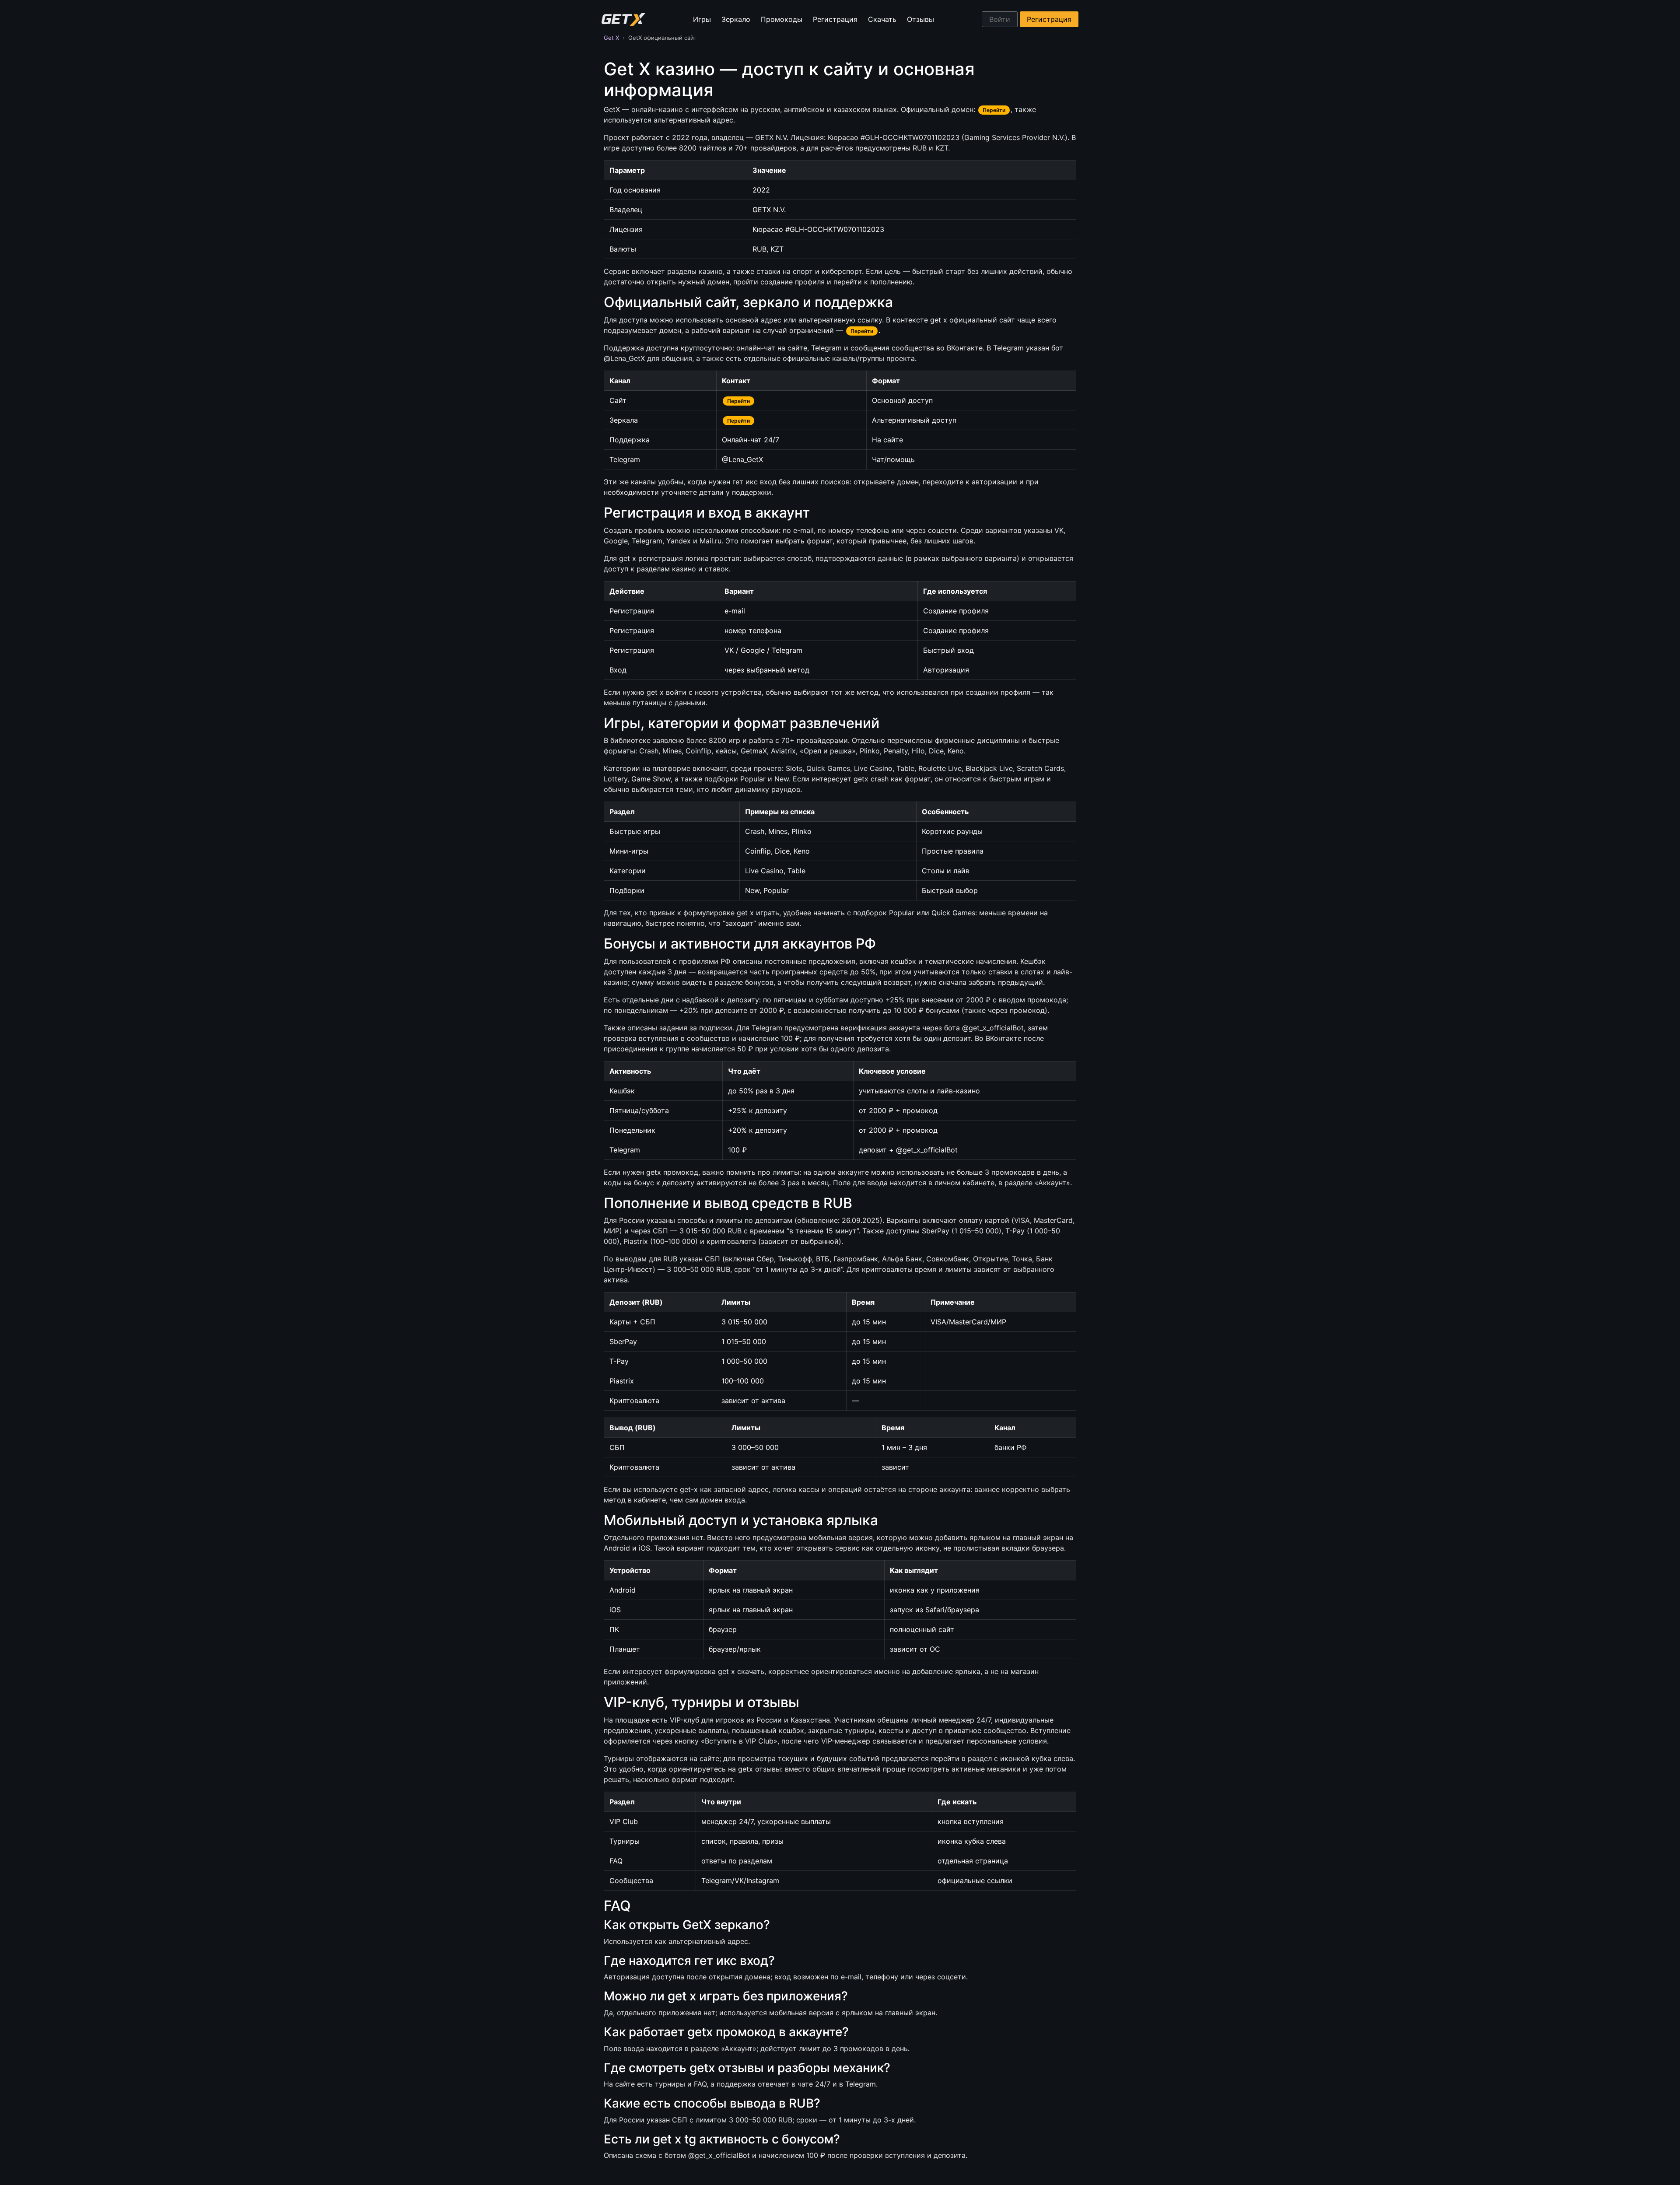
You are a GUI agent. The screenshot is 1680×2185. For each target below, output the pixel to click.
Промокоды (782, 19)
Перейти (994, 110)
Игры (702, 19)
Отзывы (920, 19)
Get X (611, 38)
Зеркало (736, 19)
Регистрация (835, 19)
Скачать (882, 19)
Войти (1000, 19)
